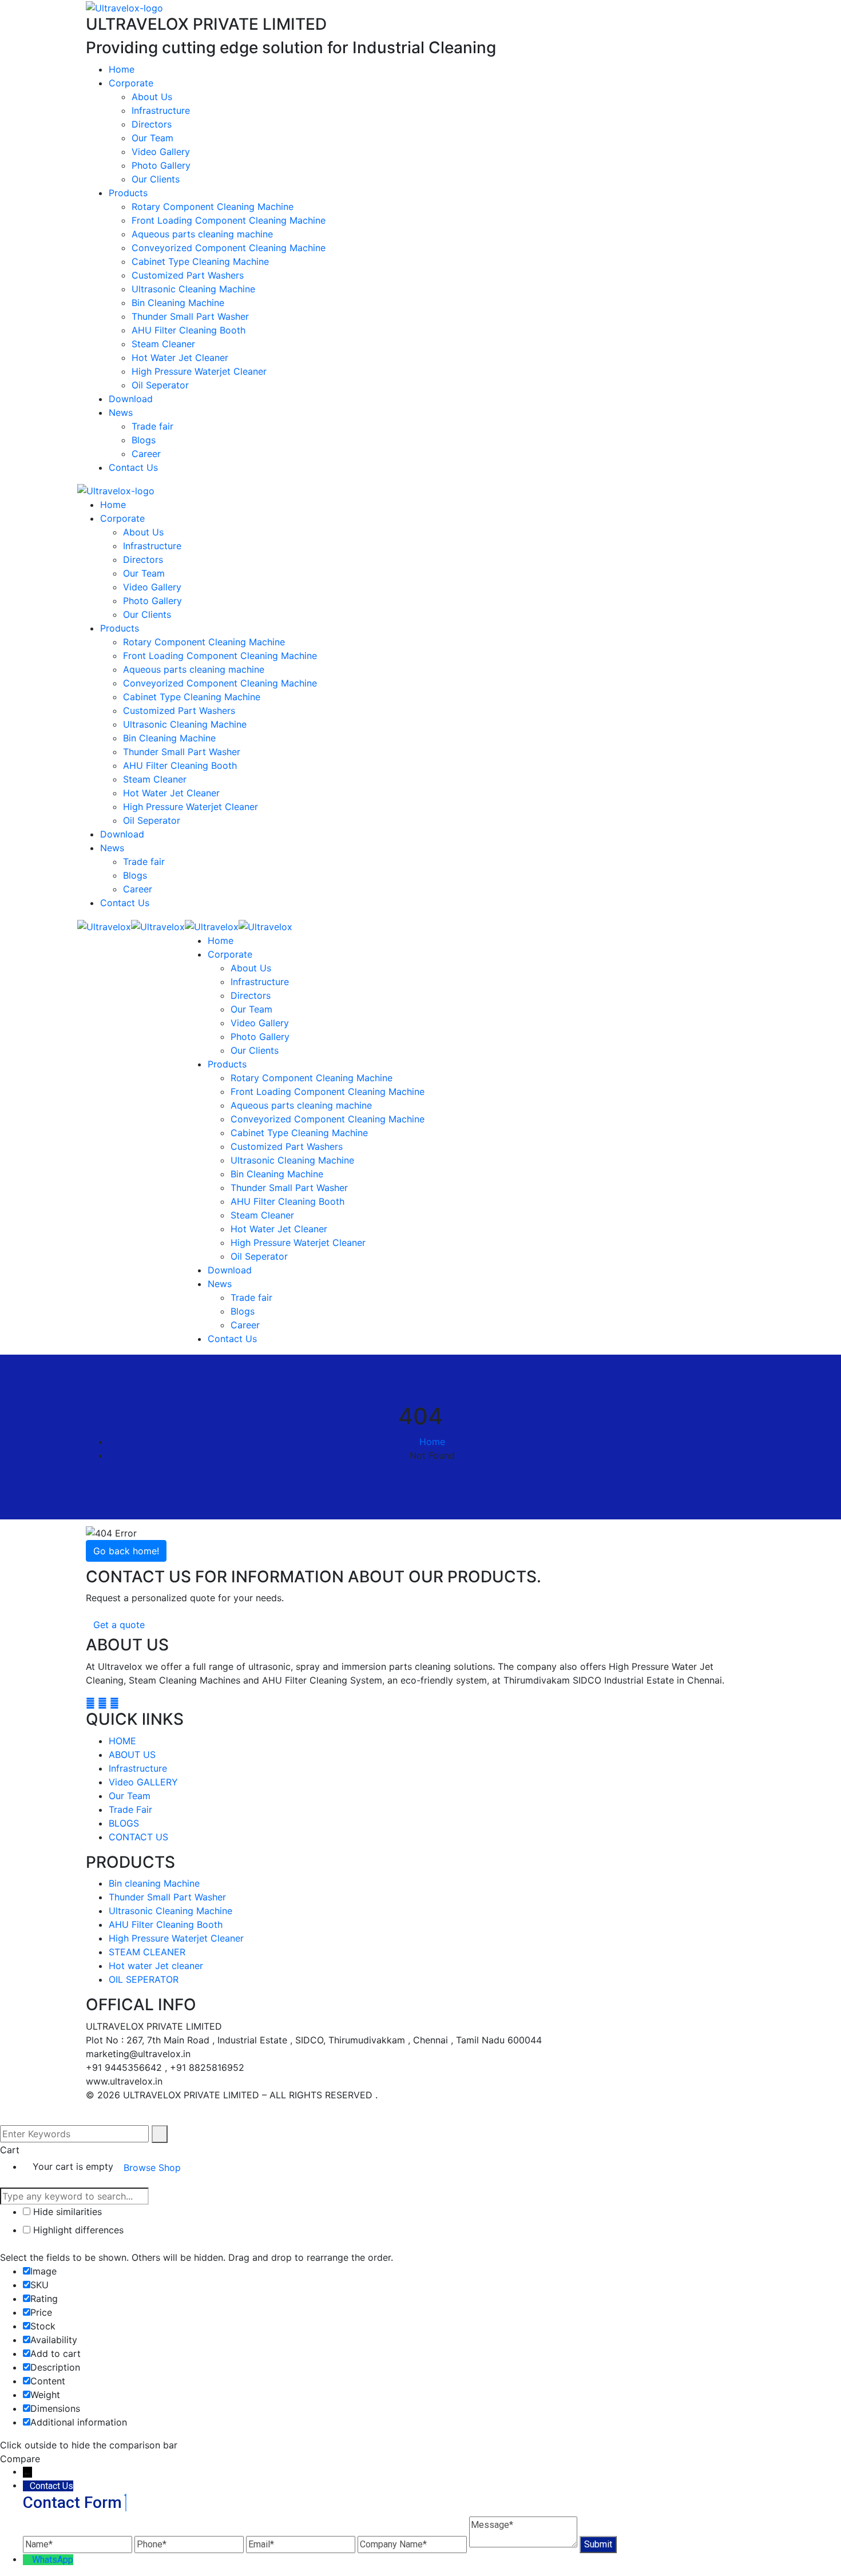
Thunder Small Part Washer (167, 1897)
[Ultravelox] (104, 926)
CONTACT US (138, 1837)
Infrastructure (138, 1768)
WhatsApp (53, 2560)
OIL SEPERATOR (144, 1979)
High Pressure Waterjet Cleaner (176, 1938)
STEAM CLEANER (147, 1952)
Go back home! (126, 1551)
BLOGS (124, 1823)
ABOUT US (132, 1755)
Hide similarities (66, 2212)
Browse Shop (152, 2168)
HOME (122, 1741)
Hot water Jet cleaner (156, 1966)
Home (432, 1442)
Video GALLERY (143, 1782)
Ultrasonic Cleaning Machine (170, 1911)
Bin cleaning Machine (154, 1883)
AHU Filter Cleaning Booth (166, 1924)
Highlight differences (77, 2230)
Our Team (130, 1796)
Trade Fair (130, 1809)
